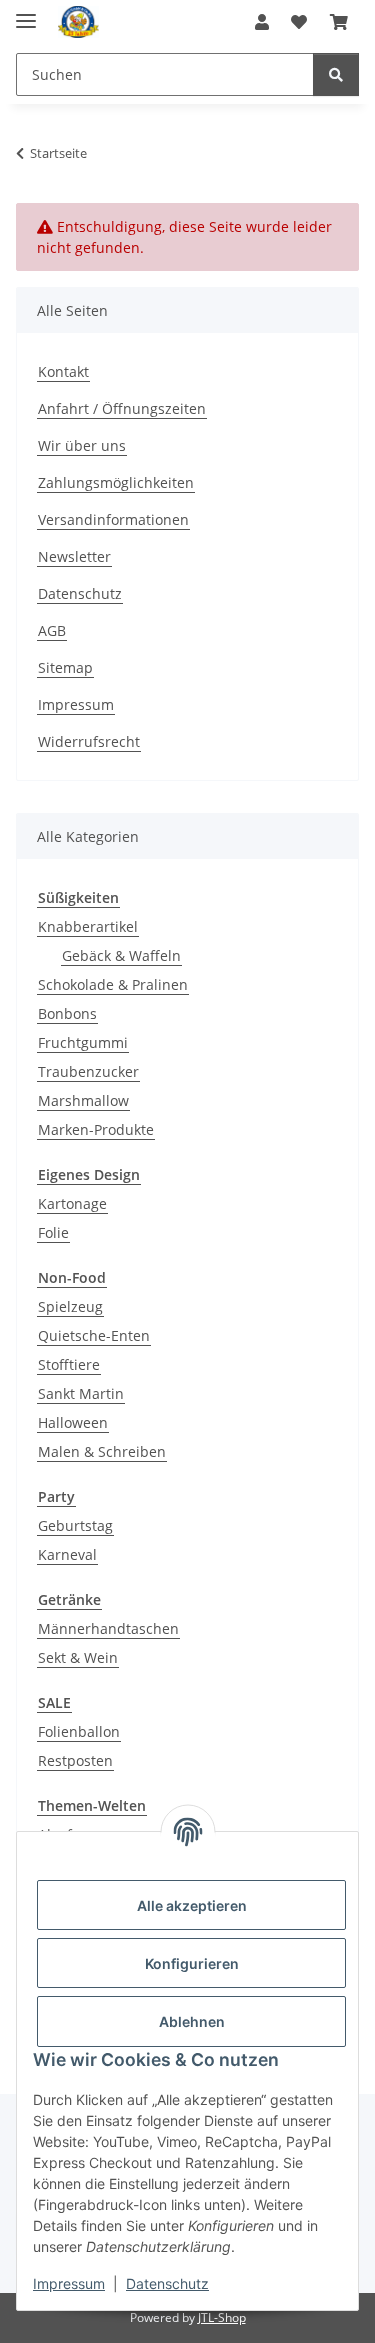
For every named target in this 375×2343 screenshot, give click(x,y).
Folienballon (79, 1731)
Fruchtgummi (83, 1042)
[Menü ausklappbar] (26, 12)
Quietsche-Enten (94, 1335)
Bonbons (67, 1013)
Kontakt (63, 371)
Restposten (75, 1760)
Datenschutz (167, 2283)
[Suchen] (336, 74)
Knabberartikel (88, 926)
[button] (262, 22)
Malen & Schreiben (102, 1451)
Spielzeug (70, 1306)
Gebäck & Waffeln (121, 955)
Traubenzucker (88, 1071)
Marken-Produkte (96, 1129)
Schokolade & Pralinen (113, 984)
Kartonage (72, 1203)
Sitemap (65, 667)
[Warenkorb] (339, 22)
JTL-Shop (222, 2317)
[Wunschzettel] (299, 22)
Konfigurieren (192, 1963)
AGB (52, 630)
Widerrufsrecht (89, 741)
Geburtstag (75, 1525)
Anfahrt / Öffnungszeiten (122, 408)
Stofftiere (69, 1364)
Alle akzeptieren (192, 1905)
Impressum (69, 2283)
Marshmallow (83, 1100)
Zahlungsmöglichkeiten (116, 482)
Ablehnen (192, 2021)
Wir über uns (82, 445)
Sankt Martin (81, 1393)
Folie (53, 1232)
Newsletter (74, 556)
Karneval (67, 1554)
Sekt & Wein (78, 1657)
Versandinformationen (113, 519)
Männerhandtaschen (108, 1628)
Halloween (73, 1422)
